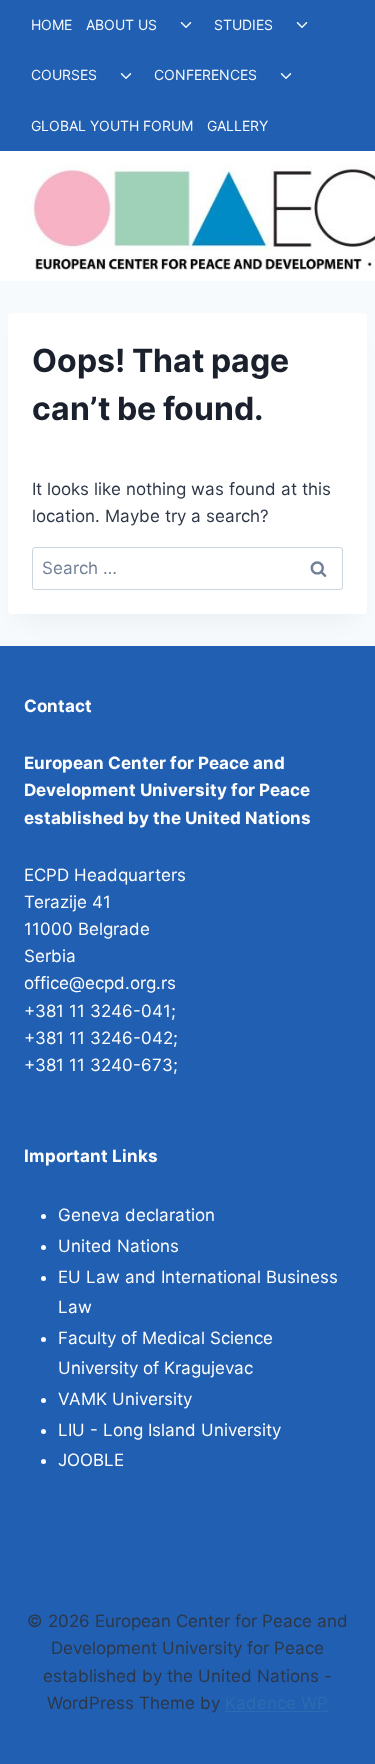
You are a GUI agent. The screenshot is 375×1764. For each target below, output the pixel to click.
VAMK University (125, 1399)
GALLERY (237, 125)
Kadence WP (276, 1703)
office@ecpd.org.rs (100, 983)
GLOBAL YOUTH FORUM (112, 125)
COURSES (64, 74)
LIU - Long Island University (169, 1430)
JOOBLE (91, 1460)
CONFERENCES (205, 74)
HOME (51, 24)
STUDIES (243, 24)
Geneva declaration (136, 1215)
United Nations (118, 1246)
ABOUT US (121, 24)
